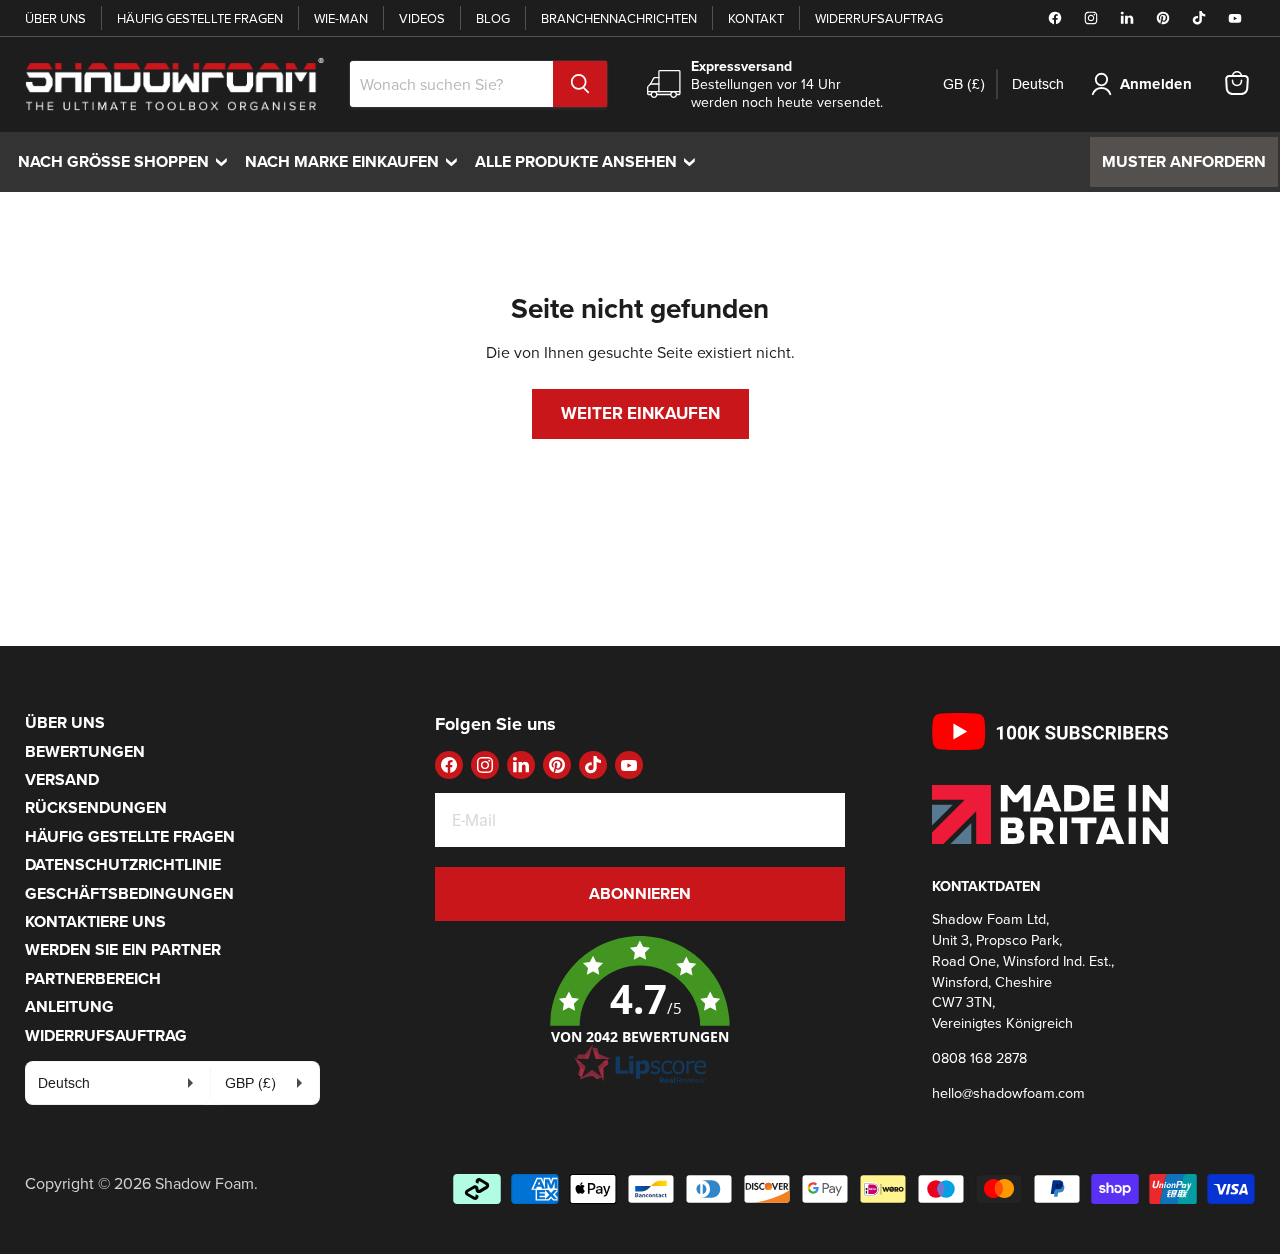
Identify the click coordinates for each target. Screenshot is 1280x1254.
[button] (640, 1011)
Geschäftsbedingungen (129, 893)
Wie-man (341, 18)
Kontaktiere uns (95, 921)
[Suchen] (580, 84)
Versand (62, 779)
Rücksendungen (96, 807)
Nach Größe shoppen (127, 161)
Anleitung (69, 1006)
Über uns (55, 18)
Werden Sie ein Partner (123, 949)
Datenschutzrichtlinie (123, 864)
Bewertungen (85, 751)
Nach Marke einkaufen (356, 161)
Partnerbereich (93, 978)
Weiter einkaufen (640, 413)
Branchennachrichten (619, 18)
